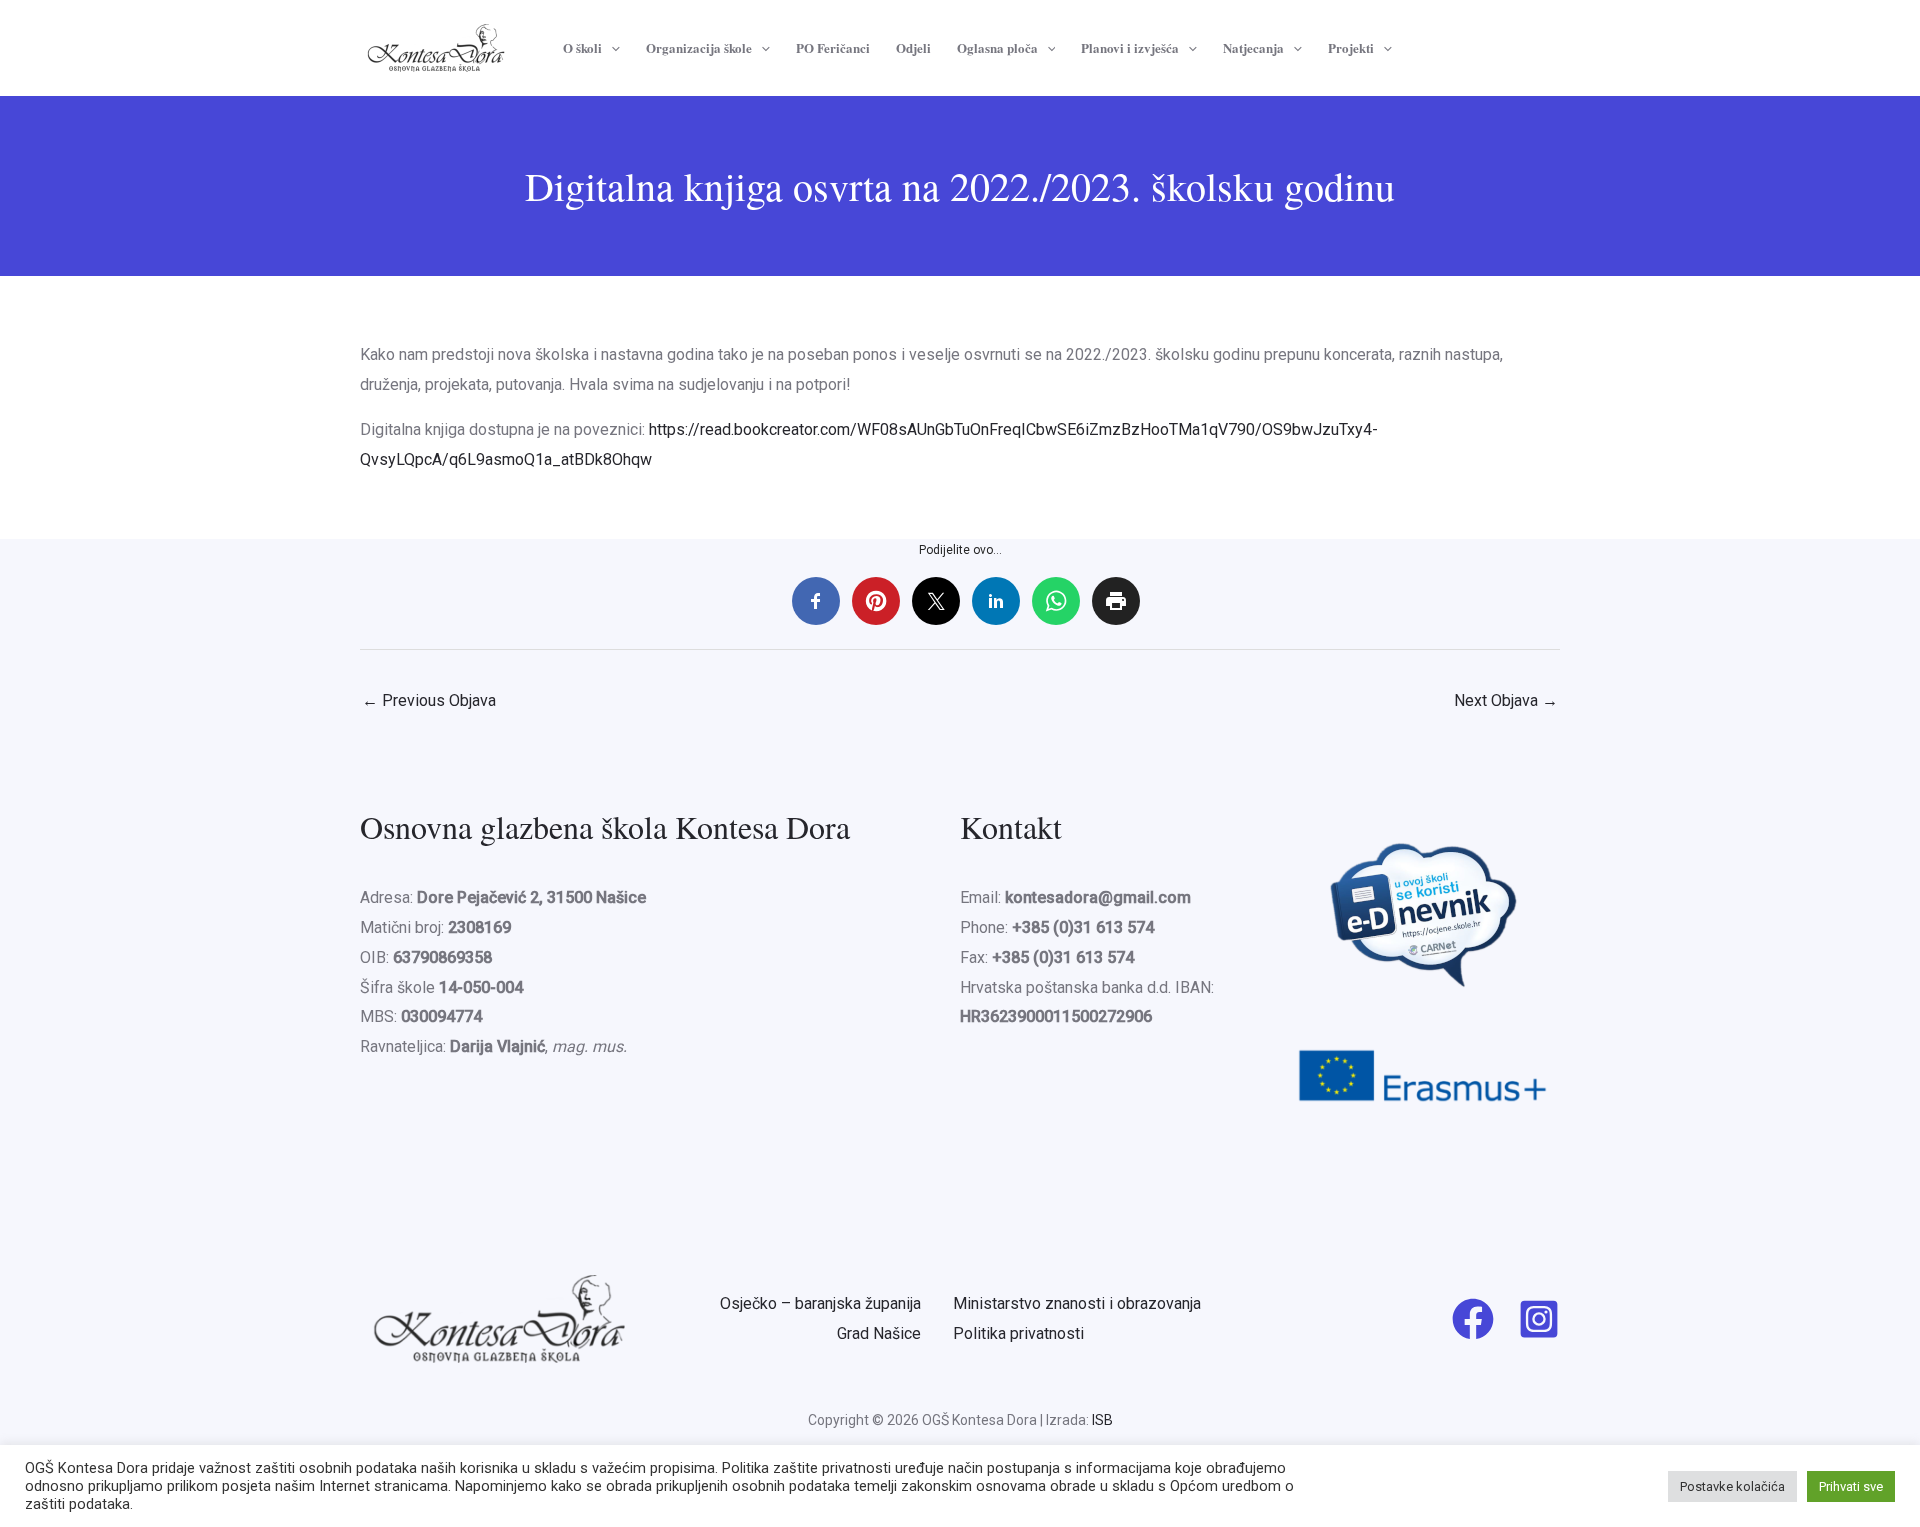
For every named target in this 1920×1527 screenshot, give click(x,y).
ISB (1102, 1420)
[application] (611, 48)
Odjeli (913, 47)
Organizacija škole (699, 47)
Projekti (1351, 47)
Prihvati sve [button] (1851, 1486)
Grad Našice (879, 1333)
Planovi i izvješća (1130, 47)
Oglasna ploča (997, 47)
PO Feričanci (833, 47)
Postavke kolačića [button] (1732, 1486)
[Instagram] (1539, 1319)
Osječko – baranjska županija (820, 1303)
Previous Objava (429, 700)
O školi (582, 47)
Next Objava (1506, 700)
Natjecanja (1253, 47)
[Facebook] (1473, 1319)
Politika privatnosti (1018, 1333)
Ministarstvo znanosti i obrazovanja (1077, 1303)
